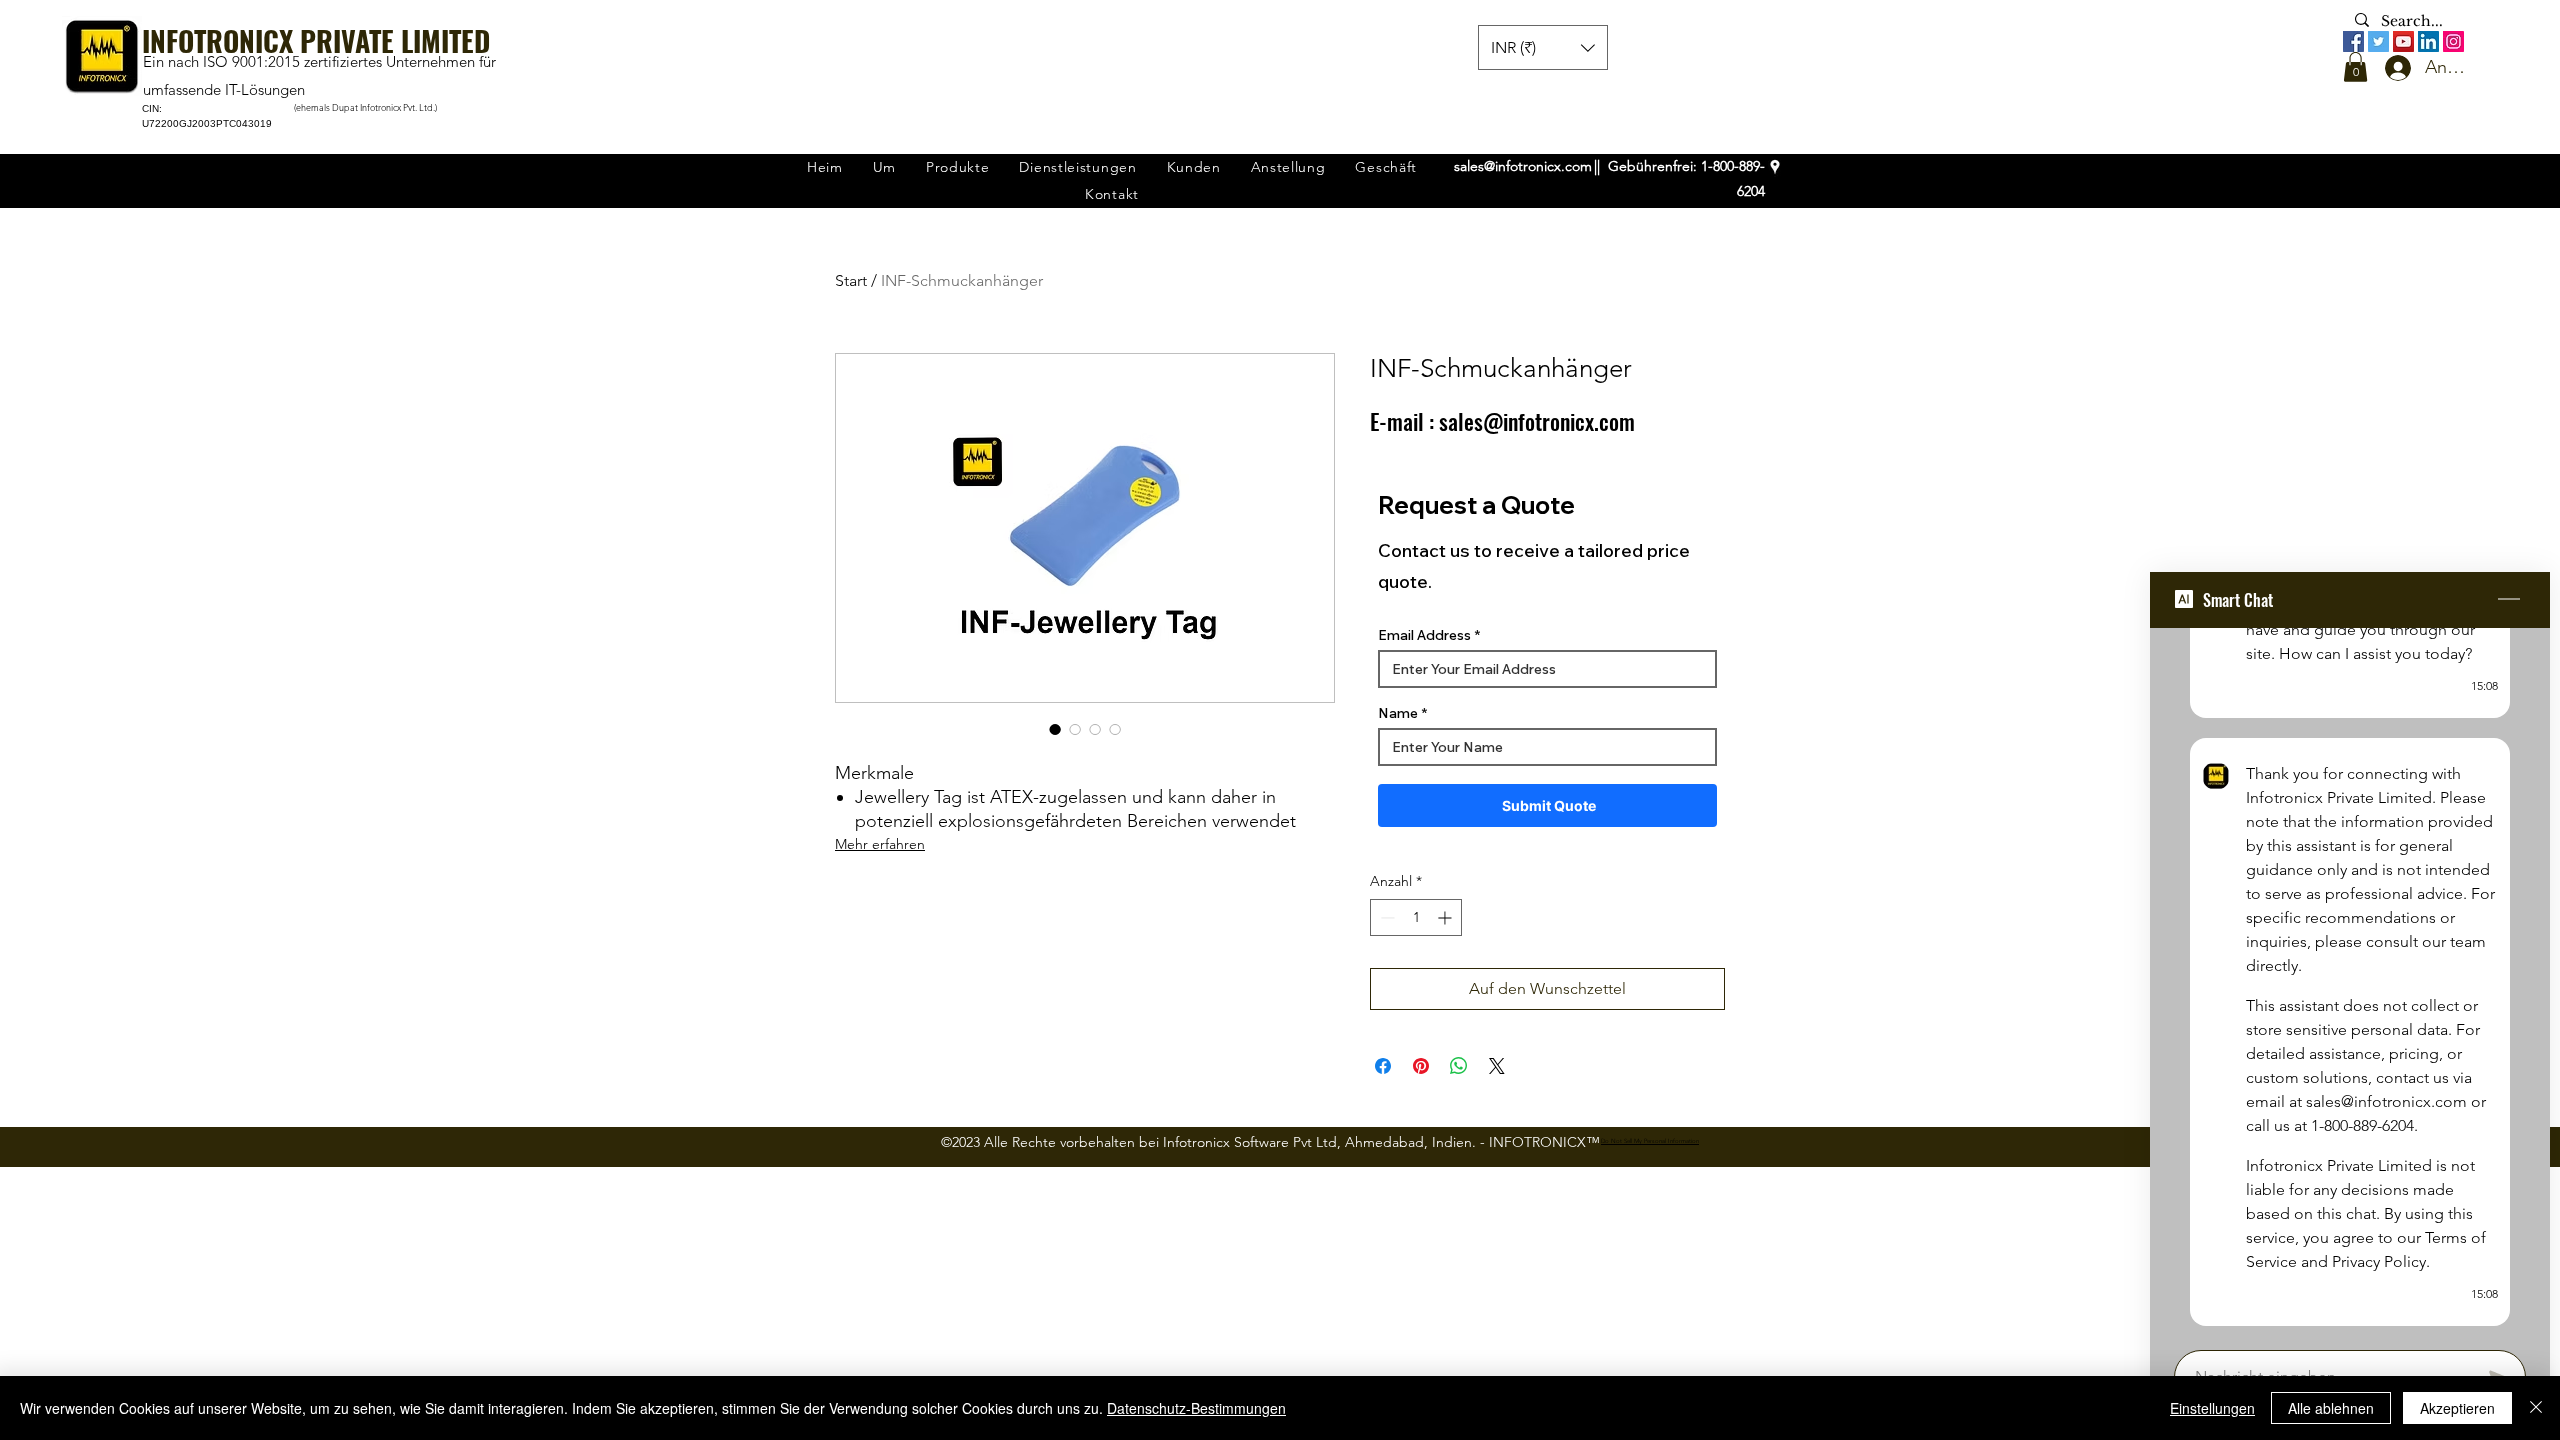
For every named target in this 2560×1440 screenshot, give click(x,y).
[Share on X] (1497, 1066)
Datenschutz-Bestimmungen (1196, 1408)
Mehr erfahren (880, 844)
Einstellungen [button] (2212, 1408)
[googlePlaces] (1775, 167)
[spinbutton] (1416, 917)
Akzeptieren (2457, 1408)
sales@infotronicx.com (1523, 166)
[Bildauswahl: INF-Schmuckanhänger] (1055, 729)
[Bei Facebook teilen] (1383, 1066)
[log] (2350, 983)
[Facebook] (2353, 41)
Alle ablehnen (2331, 1408)
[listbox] (1543, 47)
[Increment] (1446, 917)
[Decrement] (1385, 917)
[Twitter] (2378, 41)
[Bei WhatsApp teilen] (1459, 1066)
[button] (2355, 67)
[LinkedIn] (2428, 41)
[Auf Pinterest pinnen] (1421, 1066)
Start (851, 280)
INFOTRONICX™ (1544, 1142)
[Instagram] (2453, 41)
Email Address (1424, 635)
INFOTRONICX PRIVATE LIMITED (316, 40)
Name (1398, 713)
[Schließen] (2536, 1408)
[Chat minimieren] (2509, 600)
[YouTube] (2403, 41)
